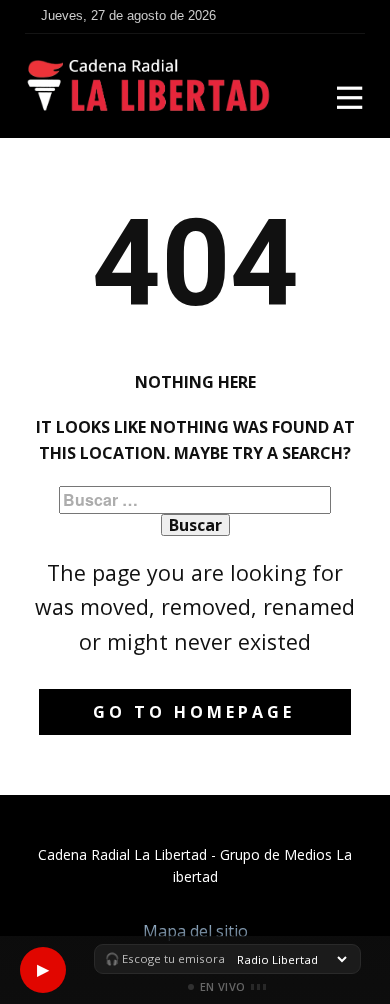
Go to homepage (194, 712)
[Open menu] (350, 98)
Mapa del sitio (195, 931)
